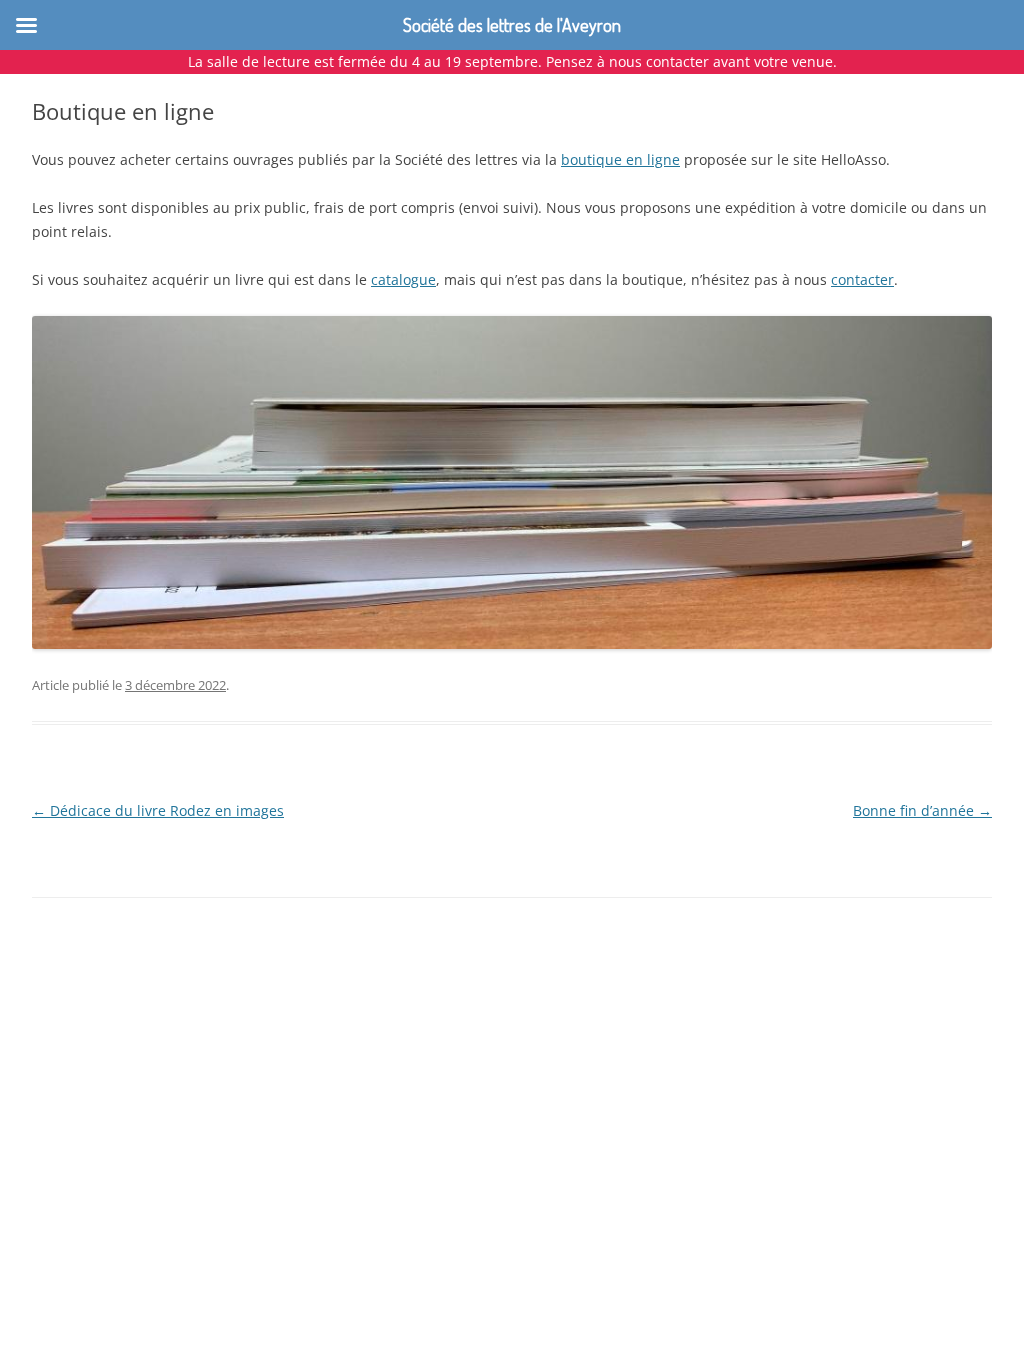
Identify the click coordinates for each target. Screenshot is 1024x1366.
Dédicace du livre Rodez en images (158, 810)
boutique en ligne (620, 159)
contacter (862, 279)
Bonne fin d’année (922, 810)
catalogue (403, 279)
